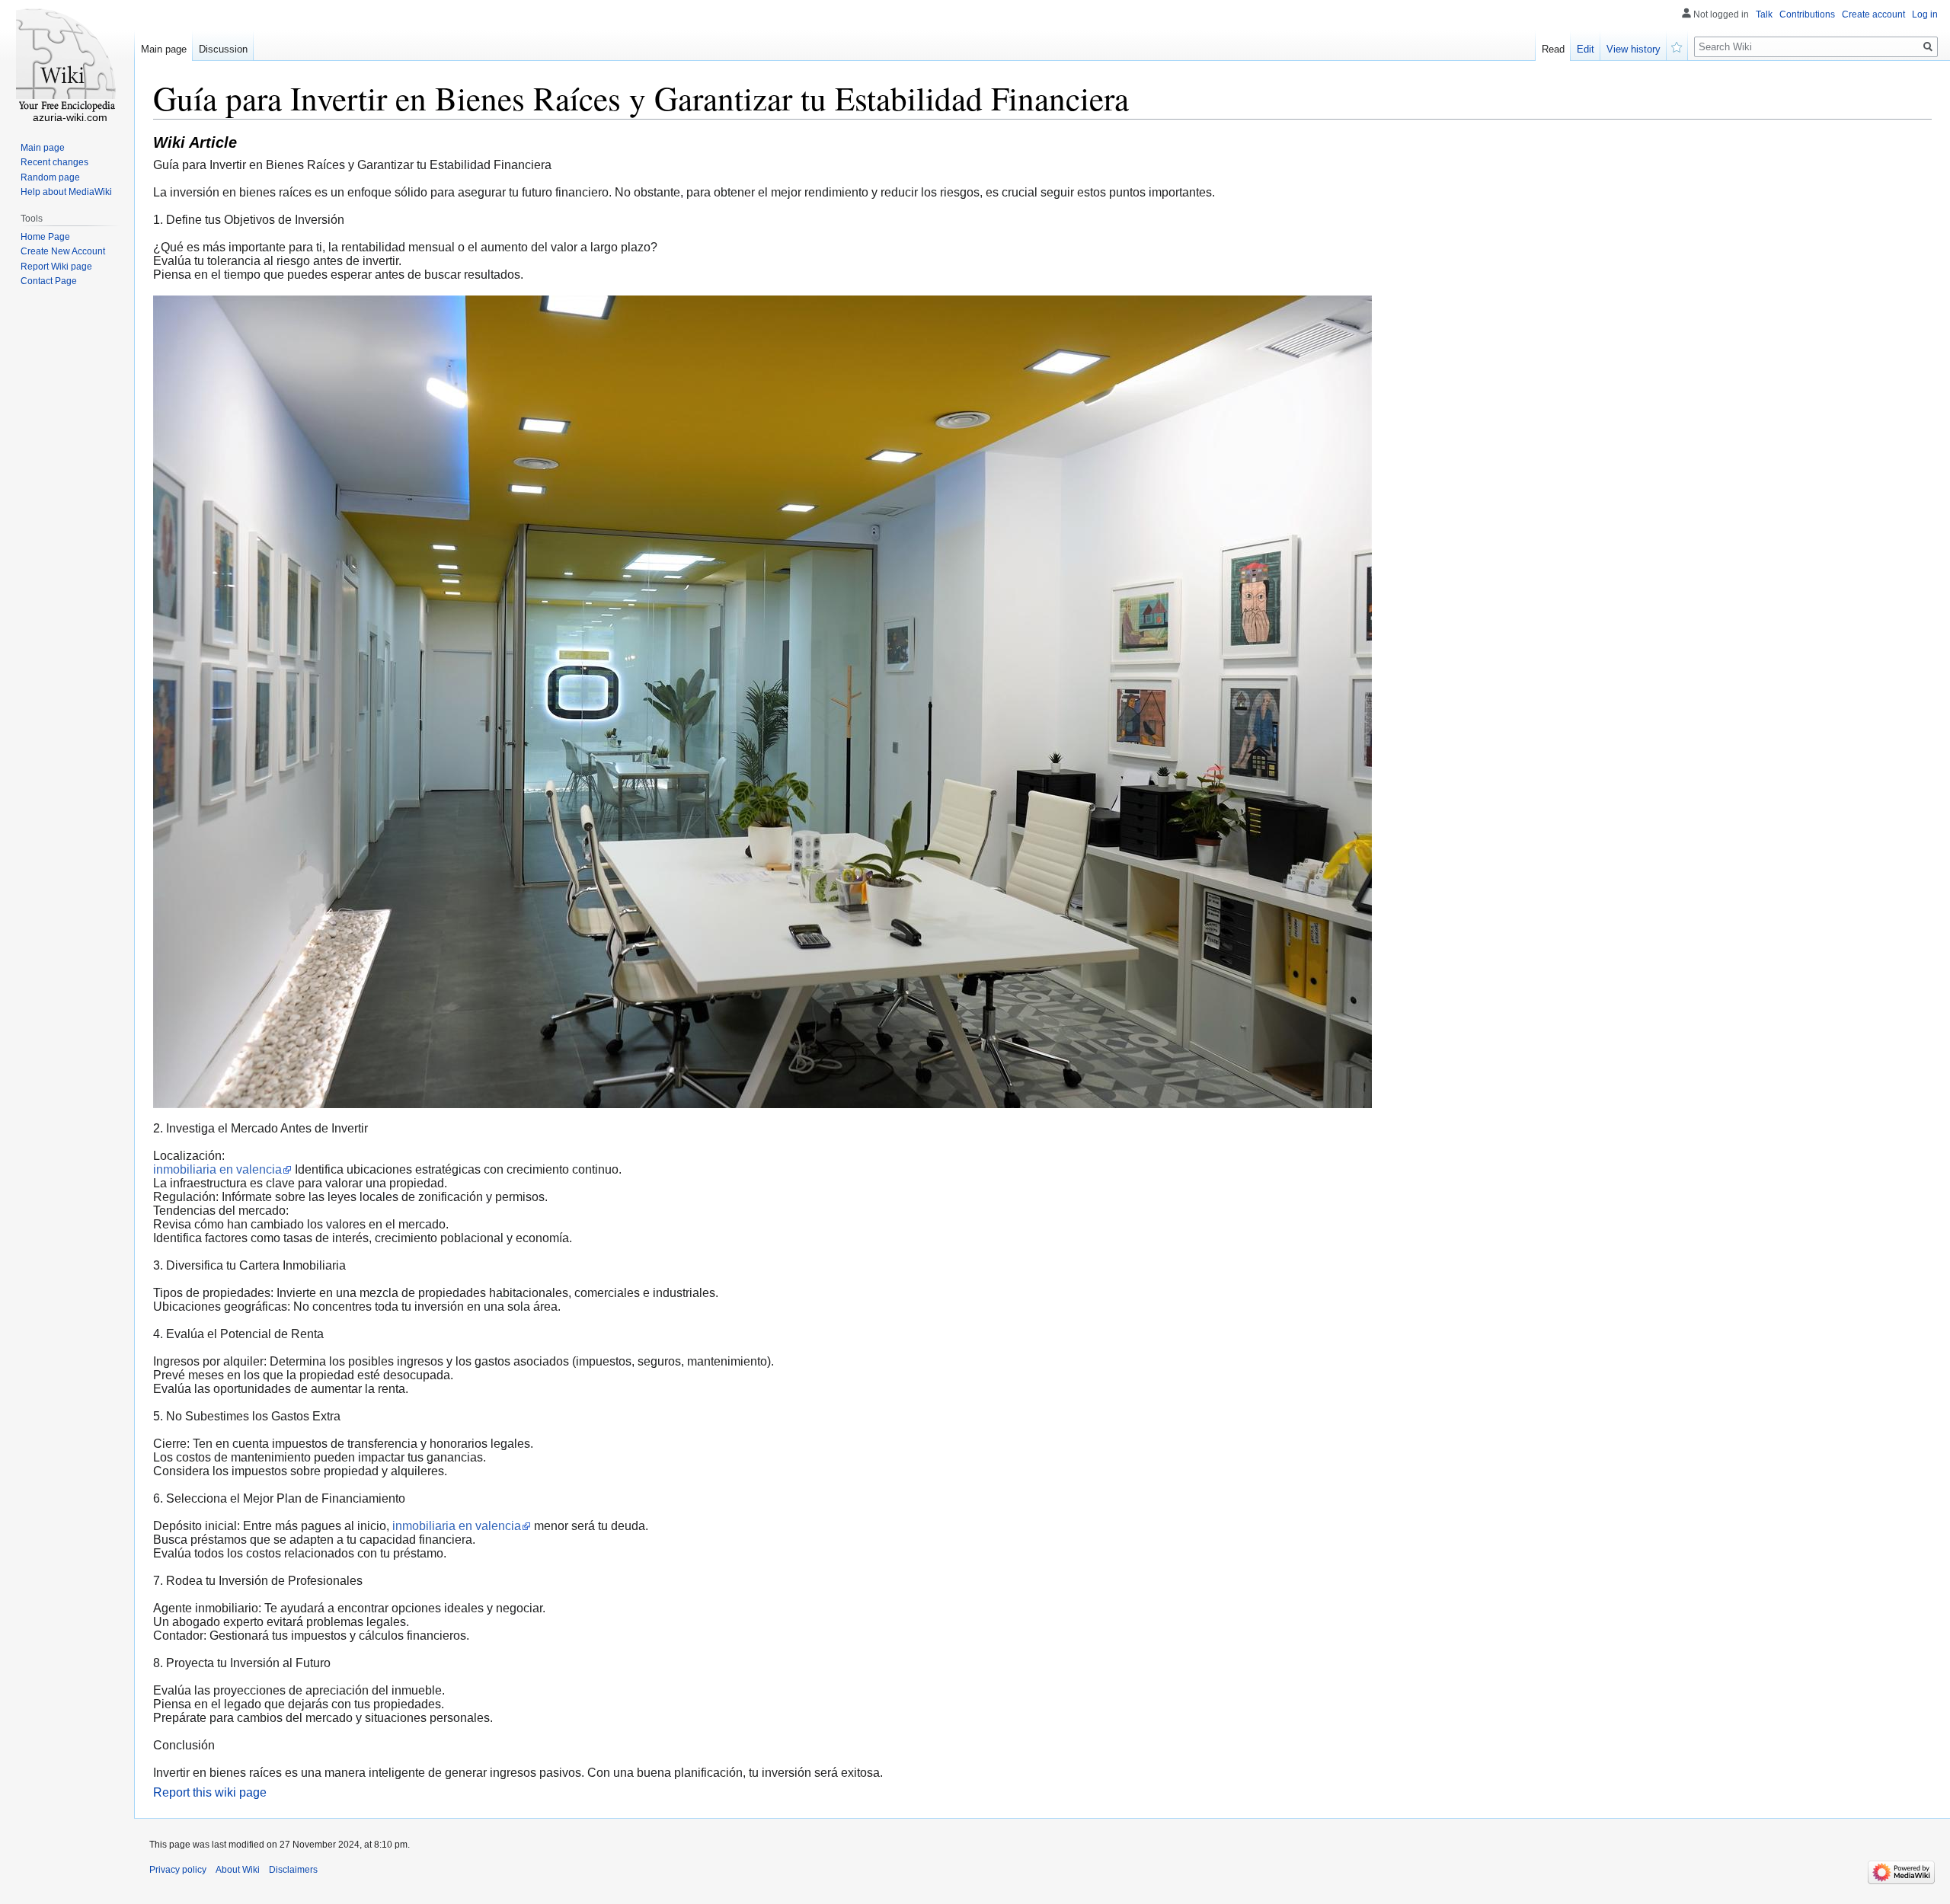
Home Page (45, 237)
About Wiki (238, 1870)
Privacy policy (178, 1870)
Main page (164, 49)
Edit (1586, 49)
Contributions (1807, 14)
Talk (1764, 14)
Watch (1677, 46)
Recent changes (54, 162)
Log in (1925, 14)
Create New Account (63, 251)
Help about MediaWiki (66, 192)
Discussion (223, 49)
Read (1553, 49)
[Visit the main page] (67, 61)
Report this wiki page (210, 1792)
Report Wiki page (56, 267)
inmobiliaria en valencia (217, 1169)
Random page (50, 177)
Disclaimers (293, 1870)
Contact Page (49, 281)
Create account (1873, 14)
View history (1634, 49)
